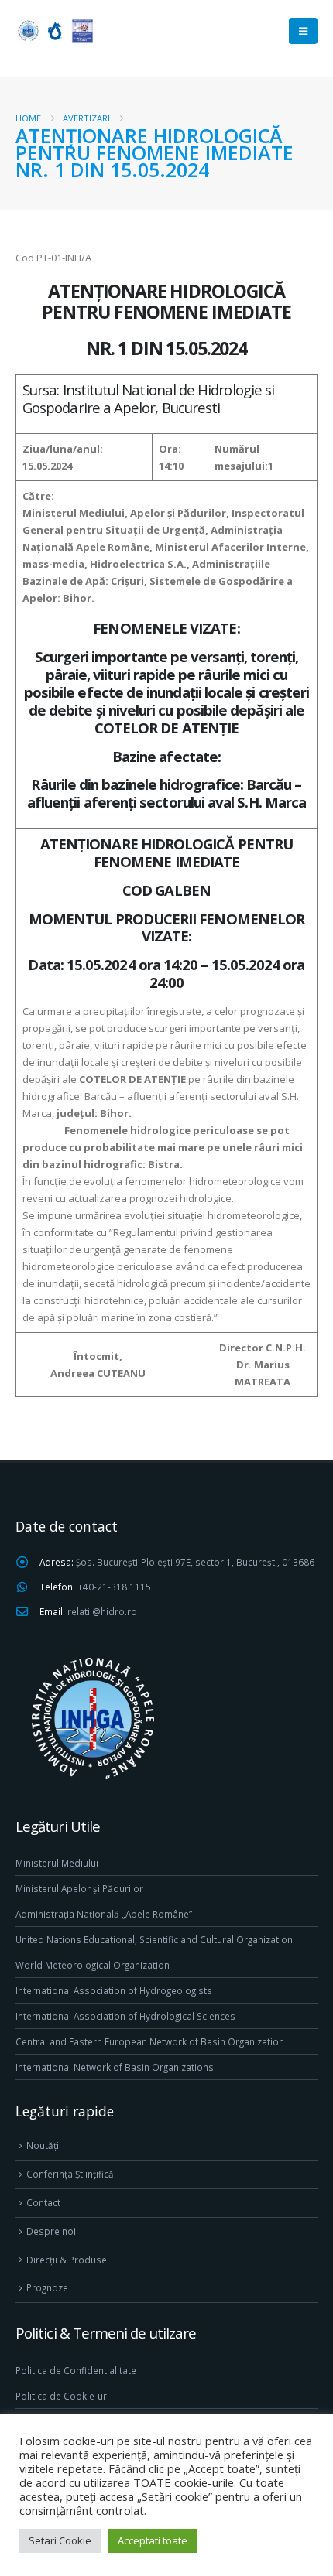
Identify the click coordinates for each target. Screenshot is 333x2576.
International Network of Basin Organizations (115, 2067)
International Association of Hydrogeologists (114, 1990)
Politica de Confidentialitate (76, 2370)
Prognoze (47, 2287)
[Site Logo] (54, 31)
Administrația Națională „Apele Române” (104, 1914)
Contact (43, 2202)
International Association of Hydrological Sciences (125, 2016)
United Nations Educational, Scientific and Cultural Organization (154, 1939)
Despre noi (51, 2231)
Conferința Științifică (70, 2174)
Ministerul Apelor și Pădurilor (79, 1888)
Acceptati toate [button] (153, 2540)
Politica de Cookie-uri (62, 2396)
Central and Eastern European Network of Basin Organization (150, 2041)
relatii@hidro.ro (102, 1611)
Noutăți (43, 2145)
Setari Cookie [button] (60, 2540)
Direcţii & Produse (67, 2260)
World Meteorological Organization (93, 1965)
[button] (303, 31)
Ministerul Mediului (57, 1863)
